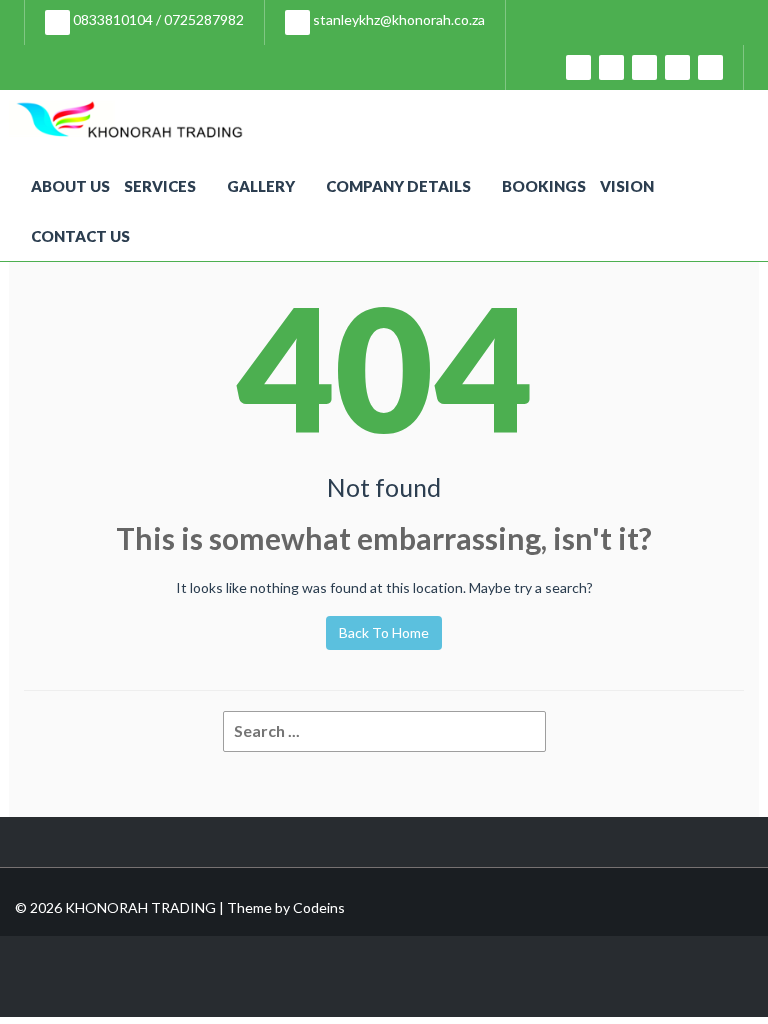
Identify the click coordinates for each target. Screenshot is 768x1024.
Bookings (544, 186)
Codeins (319, 907)
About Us (70, 186)
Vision (627, 186)
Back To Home (384, 632)
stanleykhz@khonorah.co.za (397, 19)
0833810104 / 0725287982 (157, 19)
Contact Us (80, 236)
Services (160, 186)
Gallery (261, 186)
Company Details (398, 186)
